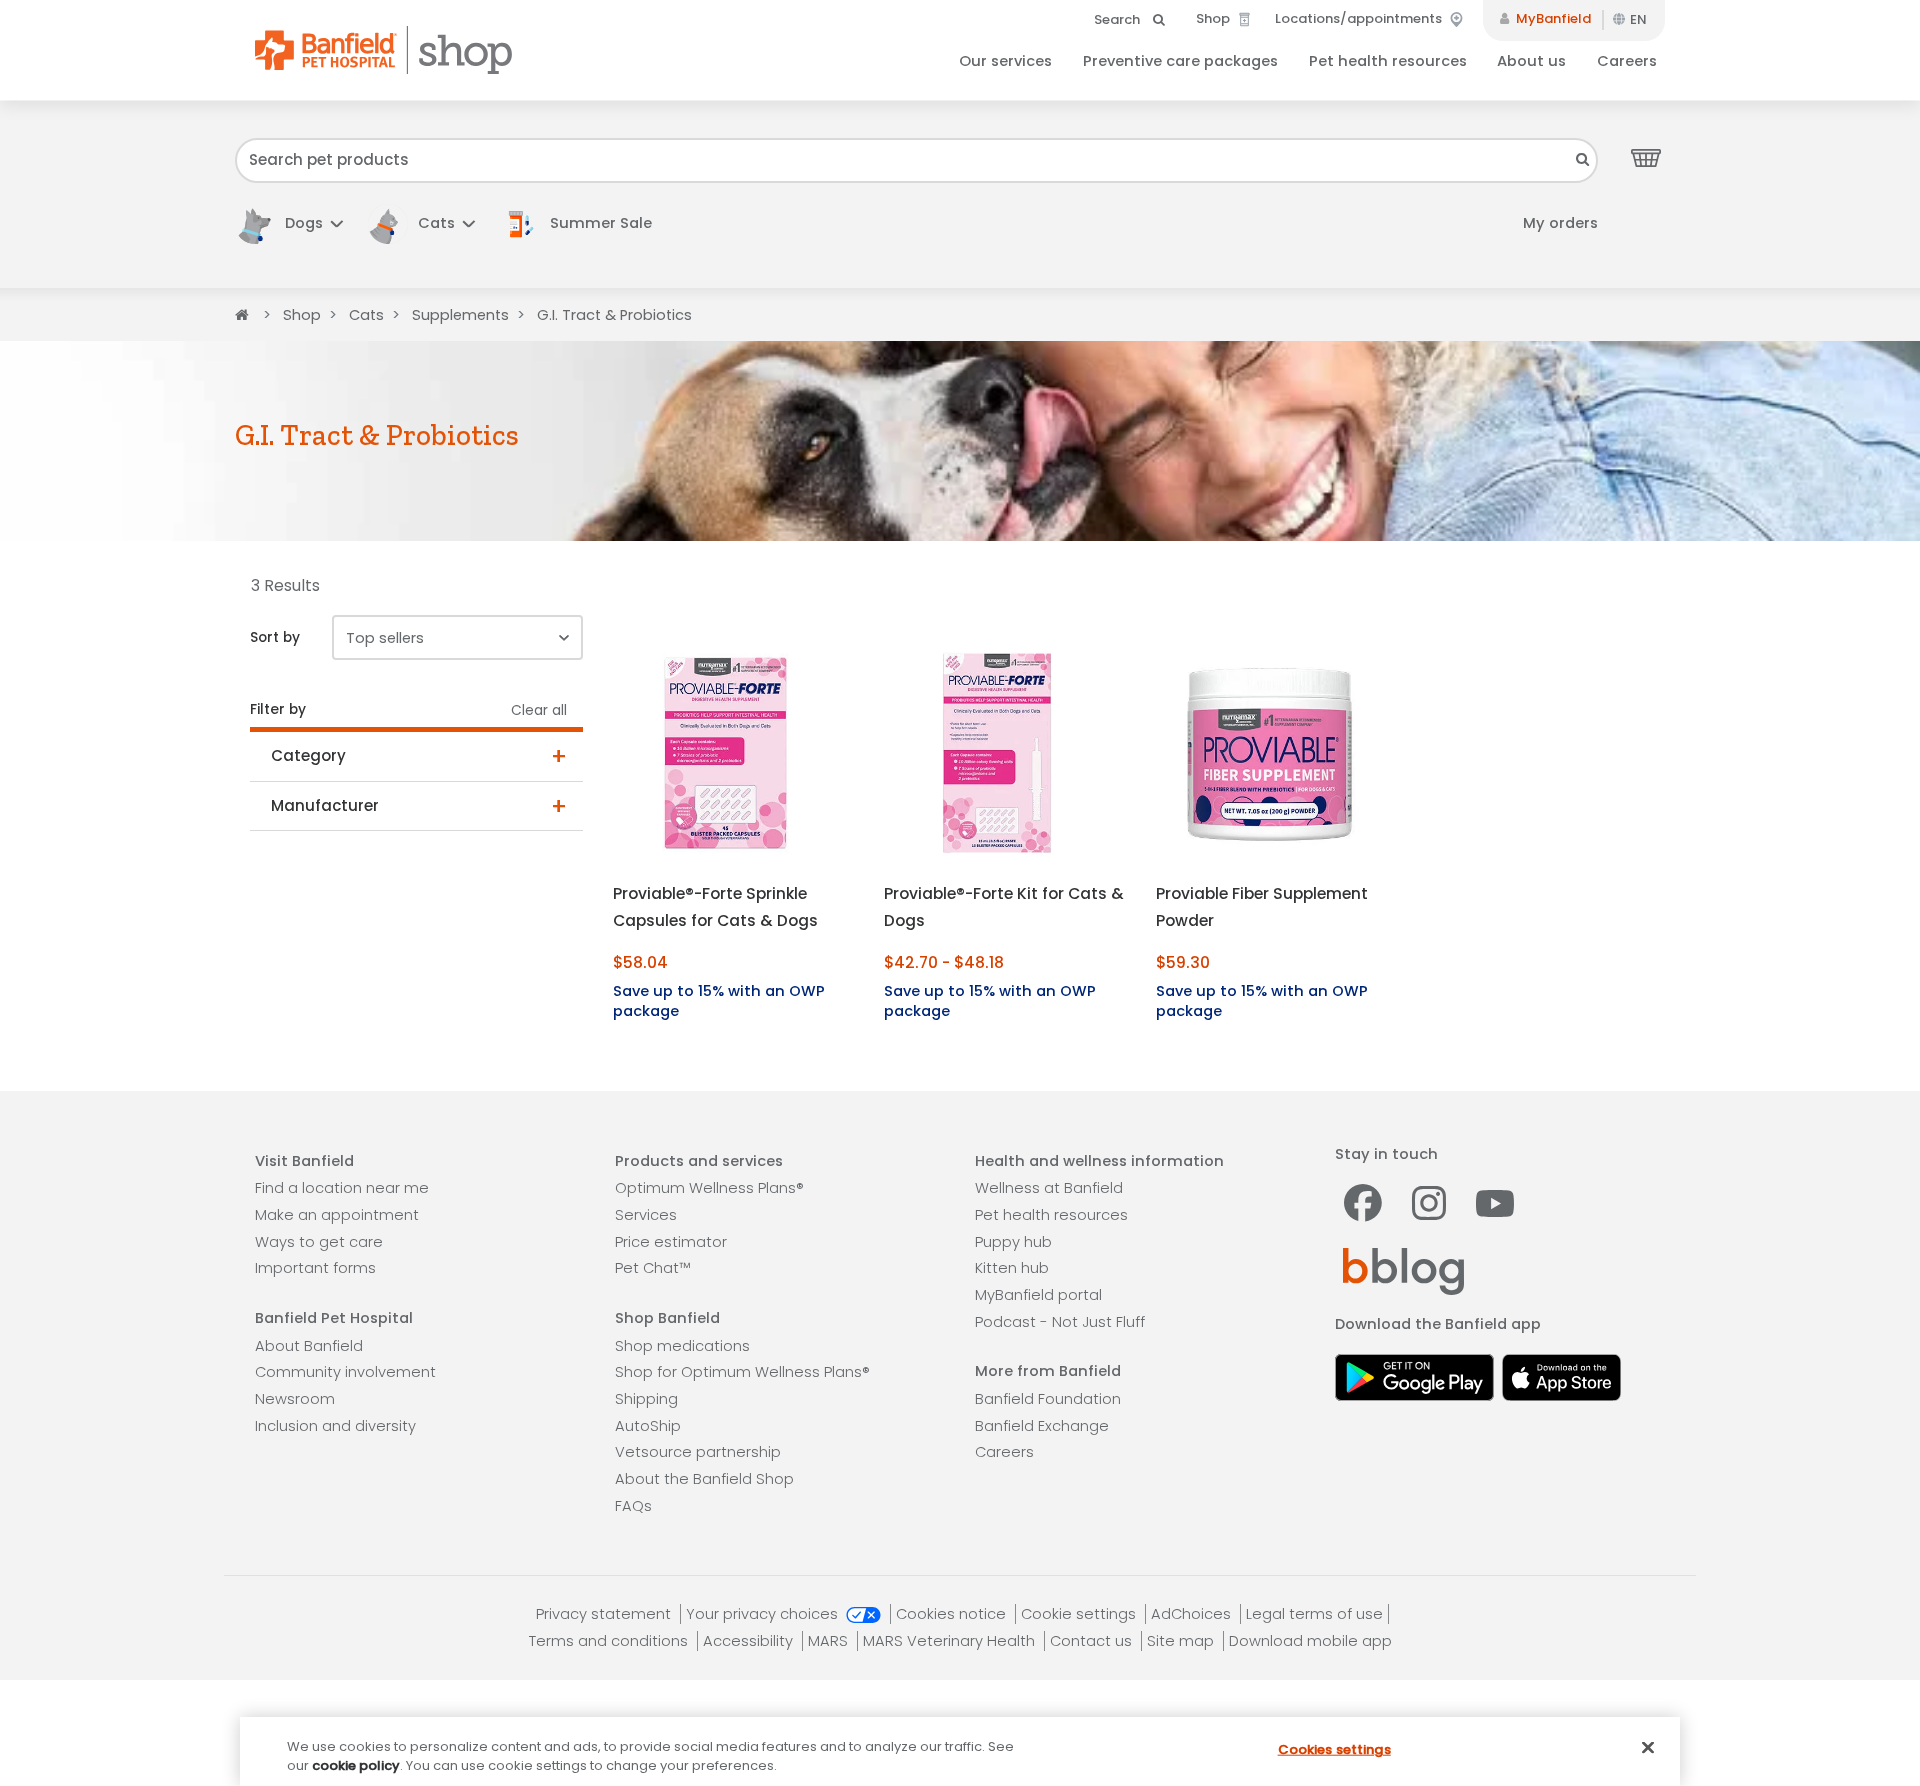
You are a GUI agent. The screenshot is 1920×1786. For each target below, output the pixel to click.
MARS (830, 1641)
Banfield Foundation (1048, 1399)
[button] (289, 223)
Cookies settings (1334, 1749)
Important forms (315, 1268)
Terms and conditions (610, 1641)
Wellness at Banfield (1049, 1188)
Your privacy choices (764, 1614)
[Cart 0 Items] (1646, 157)
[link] (586, 223)
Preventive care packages (1180, 61)
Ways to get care (319, 1242)
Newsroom (295, 1399)
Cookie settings (1080, 1614)
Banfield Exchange (1042, 1426)
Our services (1005, 61)
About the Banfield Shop (704, 1479)
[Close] (1648, 1748)
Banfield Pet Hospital (334, 1318)
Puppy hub (1013, 1242)
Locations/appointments (1360, 18)
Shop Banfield (667, 1318)
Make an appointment (337, 1215)
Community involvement (345, 1372)
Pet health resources (1388, 61)
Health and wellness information (1099, 1161)
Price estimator (671, 1242)
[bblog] (1403, 1271)
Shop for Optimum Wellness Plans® (742, 1372)
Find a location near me (342, 1188)
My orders (1560, 223)
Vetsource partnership (698, 1452)
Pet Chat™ (652, 1268)
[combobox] (916, 160)
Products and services (699, 1161)
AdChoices (1193, 1614)
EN (1638, 19)
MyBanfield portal (1038, 1295)
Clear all (539, 710)
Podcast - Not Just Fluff (1060, 1322)
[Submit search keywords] (1583, 159)
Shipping (646, 1399)
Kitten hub (1012, 1268)
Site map (1182, 1641)
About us (1531, 61)
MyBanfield (1552, 18)
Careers (1627, 61)
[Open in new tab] (1414, 1375)
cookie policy (356, 1765)
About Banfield (309, 1346)
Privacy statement (605, 1614)
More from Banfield (1048, 1371)
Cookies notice (953, 1614)
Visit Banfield (304, 1161)
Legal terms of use (1314, 1614)
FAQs (633, 1506)
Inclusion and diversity (335, 1426)
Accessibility (750, 1641)
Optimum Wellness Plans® (709, 1188)
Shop (1214, 18)
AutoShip (648, 1426)
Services (646, 1215)
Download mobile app (1310, 1641)
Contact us (1093, 1641)
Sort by (275, 637)
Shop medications (682, 1346)
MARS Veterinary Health (951, 1641)
